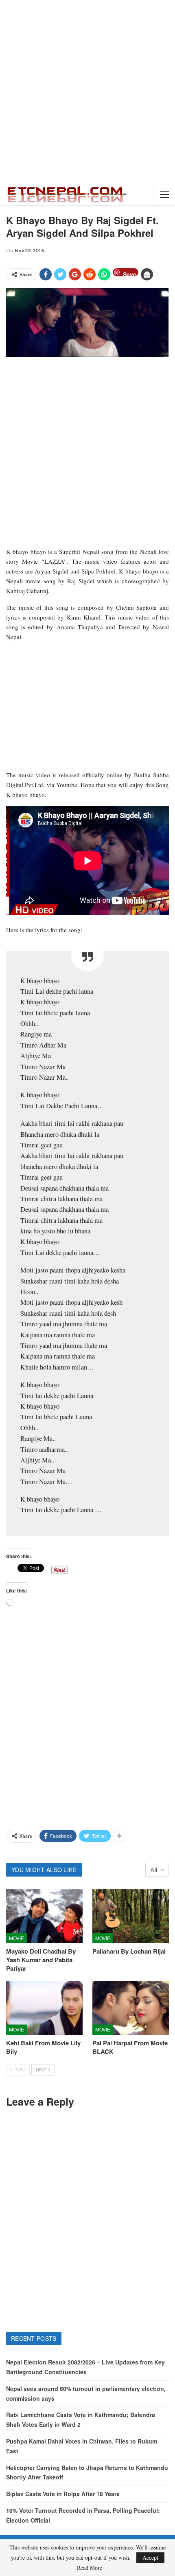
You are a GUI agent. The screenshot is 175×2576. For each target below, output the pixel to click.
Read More (90, 2568)
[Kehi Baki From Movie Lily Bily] (44, 2008)
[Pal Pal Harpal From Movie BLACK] (131, 2008)
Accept (150, 2557)
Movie (16, 1938)
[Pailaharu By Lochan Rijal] (131, 1916)
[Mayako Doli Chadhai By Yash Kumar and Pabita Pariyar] (44, 1916)
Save (130, 273)
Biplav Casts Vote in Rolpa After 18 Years (63, 2494)
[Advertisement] (87, 92)
